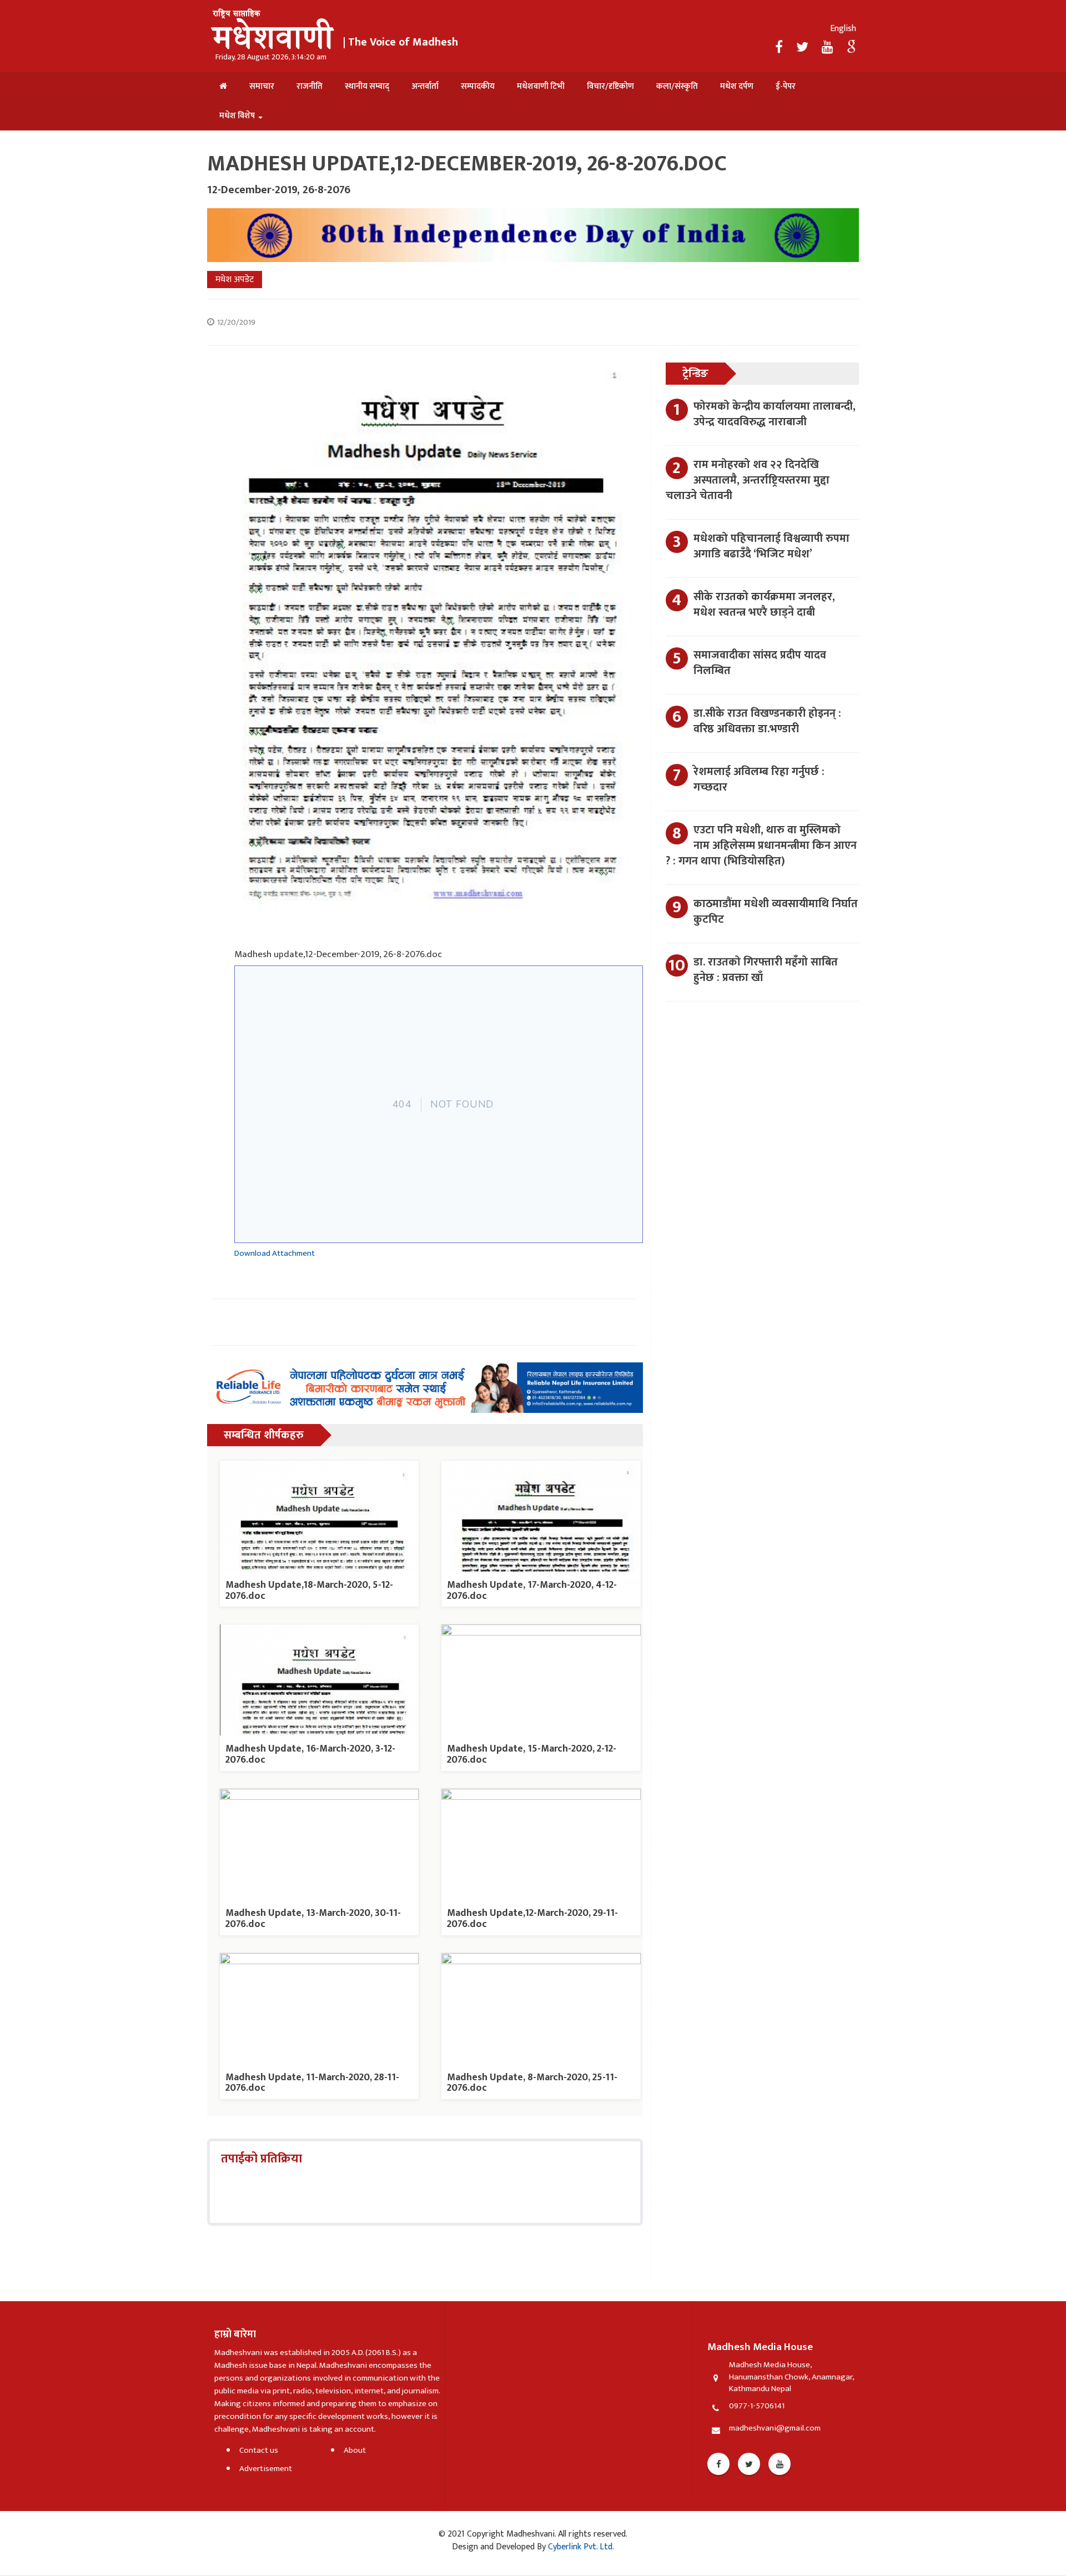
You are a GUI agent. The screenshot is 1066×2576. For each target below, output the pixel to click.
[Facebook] (780, 48)
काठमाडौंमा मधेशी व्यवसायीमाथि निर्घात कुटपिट (776, 912)
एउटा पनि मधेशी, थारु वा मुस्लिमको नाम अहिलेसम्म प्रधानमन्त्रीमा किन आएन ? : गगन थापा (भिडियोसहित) (761, 846)
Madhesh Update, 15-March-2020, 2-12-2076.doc (532, 1754)
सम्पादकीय (478, 86)
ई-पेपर (786, 86)
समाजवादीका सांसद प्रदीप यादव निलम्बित (760, 663)
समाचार (262, 86)
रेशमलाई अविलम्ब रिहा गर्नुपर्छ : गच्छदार (759, 779)
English (843, 29)
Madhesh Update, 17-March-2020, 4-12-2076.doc (532, 1591)
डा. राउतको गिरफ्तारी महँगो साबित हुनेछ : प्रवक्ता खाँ (766, 970)
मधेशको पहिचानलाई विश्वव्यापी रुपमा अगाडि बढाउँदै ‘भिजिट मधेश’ (771, 546)
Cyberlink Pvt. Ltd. (580, 2547)
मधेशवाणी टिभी (541, 86)
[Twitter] (804, 48)
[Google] (851, 48)
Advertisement (266, 2469)
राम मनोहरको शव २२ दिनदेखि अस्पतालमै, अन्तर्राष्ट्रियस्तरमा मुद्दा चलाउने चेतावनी (748, 480)
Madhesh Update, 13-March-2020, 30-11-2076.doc (313, 1919)
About (355, 2450)
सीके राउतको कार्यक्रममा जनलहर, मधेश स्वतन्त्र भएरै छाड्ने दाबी (764, 605)
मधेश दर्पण (737, 86)
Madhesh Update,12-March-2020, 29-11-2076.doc (532, 1919)
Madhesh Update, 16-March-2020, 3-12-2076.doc (310, 1754)
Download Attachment (275, 1253)
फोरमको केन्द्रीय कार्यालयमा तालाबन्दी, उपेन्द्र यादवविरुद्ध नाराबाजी (775, 414)
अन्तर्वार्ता (425, 86)
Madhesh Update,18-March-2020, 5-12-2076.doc (309, 1591)
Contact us (259, 2450)
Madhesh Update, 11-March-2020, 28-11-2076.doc (312, 2083)
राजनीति (310, 86)
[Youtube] (780, 2464)
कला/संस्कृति (677, 86)
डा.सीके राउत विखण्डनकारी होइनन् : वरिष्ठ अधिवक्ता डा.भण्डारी (767, 721)
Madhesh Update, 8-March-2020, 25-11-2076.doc (532, 2083)
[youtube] (829, 48)
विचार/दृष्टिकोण (610, 86)
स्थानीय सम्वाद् (367, 86)
